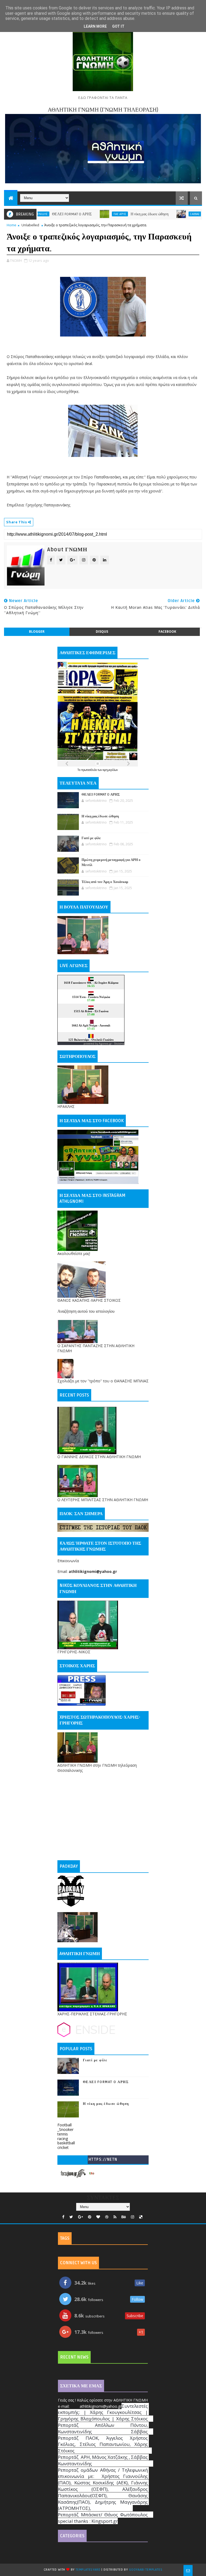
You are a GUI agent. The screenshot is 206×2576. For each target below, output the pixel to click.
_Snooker (65, 2129)
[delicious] (141, 2217)
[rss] (115, 2217)
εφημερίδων (110, 770)
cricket (63, 2147)
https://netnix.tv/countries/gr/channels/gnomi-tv (103, 2161)
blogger (37, 632)
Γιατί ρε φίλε (193, 214)
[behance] (124, 2217)
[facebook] (63, 2217)
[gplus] (80, 2217)
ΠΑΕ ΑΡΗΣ (75, 214)
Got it (118, 26)
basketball (66, 2143)
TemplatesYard (88, 2570)
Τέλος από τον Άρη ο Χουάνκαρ (105, 882)
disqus (102, 632)
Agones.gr (105, 1044)
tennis (63, 2134)
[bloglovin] (98, 2217)
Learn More (95, 26)
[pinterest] (90, 2217)
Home (12, 225)
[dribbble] (107, 2217)
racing (63, 2139)
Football (65, 2125)
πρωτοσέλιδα (89, 770)
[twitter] (71, 2217)
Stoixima (119, 1044)
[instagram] (133, 2217)
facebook (167, 632)
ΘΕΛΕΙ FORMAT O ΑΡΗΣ (101, 795)
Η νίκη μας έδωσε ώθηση (104, 214)
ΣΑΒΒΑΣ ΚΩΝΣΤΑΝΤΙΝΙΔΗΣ (162, 214)
